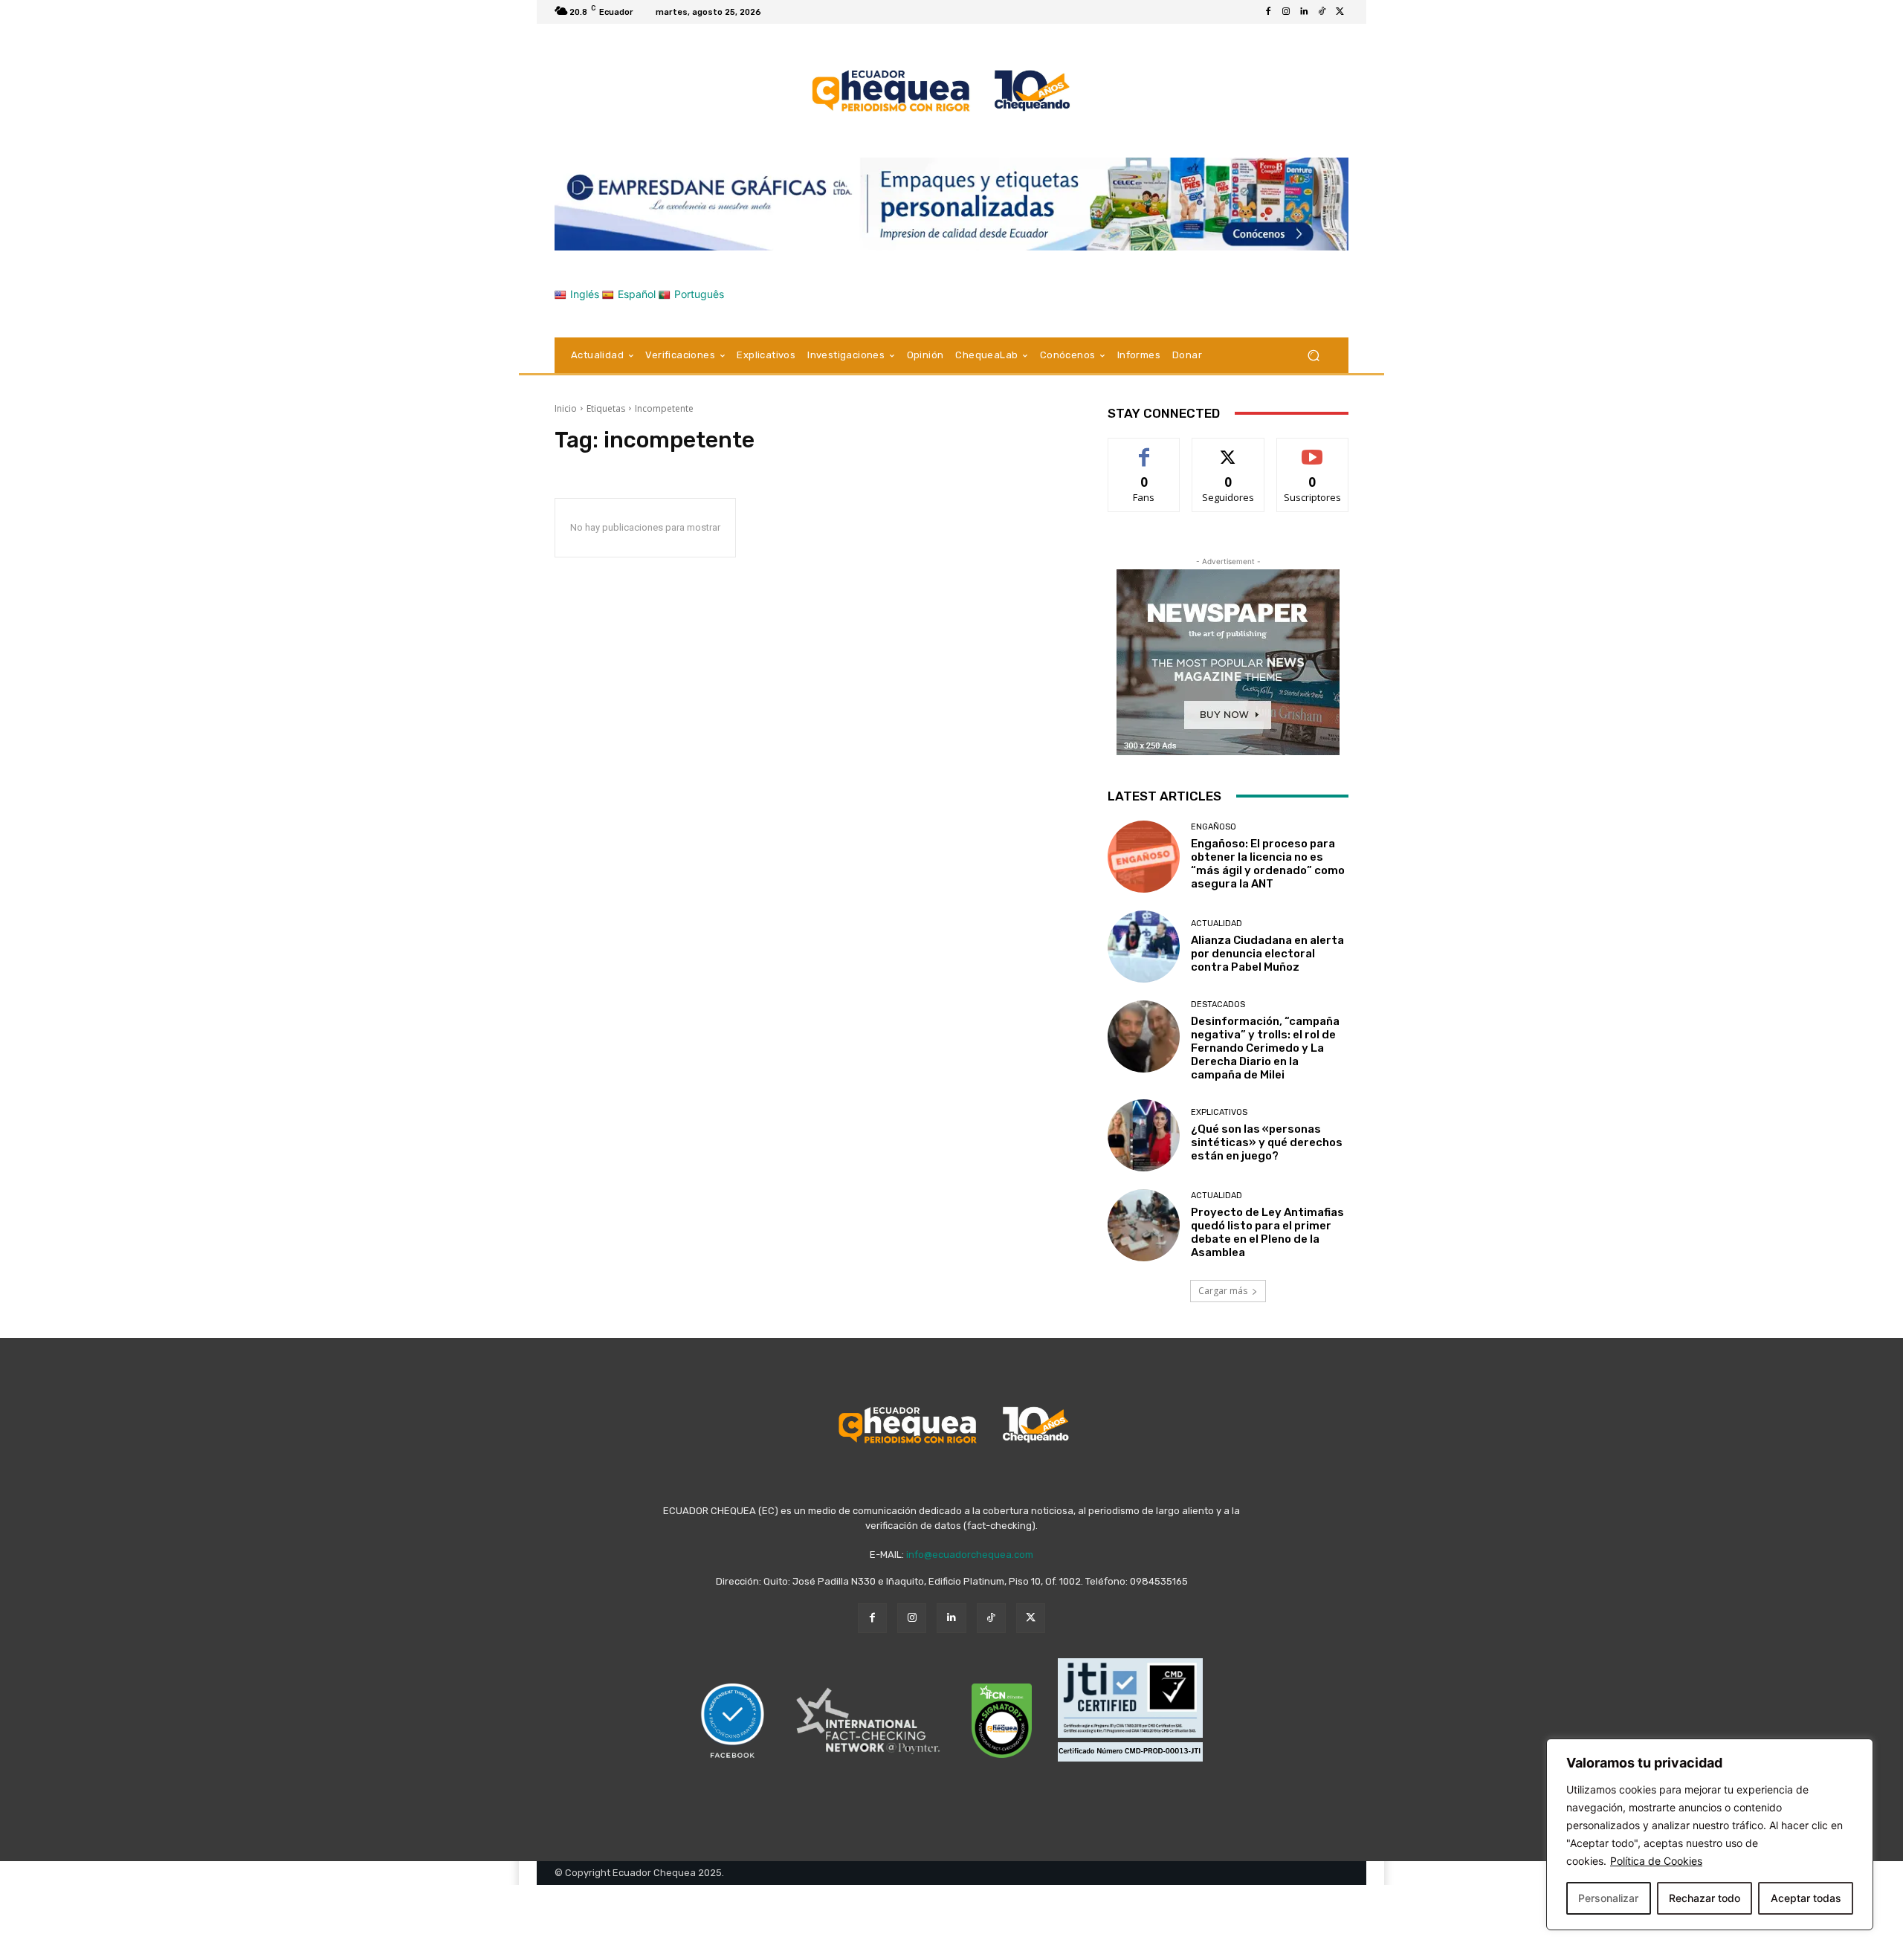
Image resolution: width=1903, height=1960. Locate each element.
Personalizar (1608, 1898)
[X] (1340, 12)
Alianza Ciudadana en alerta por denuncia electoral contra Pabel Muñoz (1267, 954)
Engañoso (1214, 827)
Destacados (1218, 1005)
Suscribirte (1312, 449)
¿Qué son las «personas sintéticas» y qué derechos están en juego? (1267, 1142)
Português (699, 294)
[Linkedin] (1304, 12)
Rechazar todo (1705, 1898)
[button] (1313, 355)
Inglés (585, 294)
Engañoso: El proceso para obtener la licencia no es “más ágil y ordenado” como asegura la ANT (1268, 864)
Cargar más (1223, 1291)
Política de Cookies (1656, 1861)
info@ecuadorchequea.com (970, 1555)
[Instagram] (1286, 12)
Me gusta (1144, 449)
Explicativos (1219, 1112)
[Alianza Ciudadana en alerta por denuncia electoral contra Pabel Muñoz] (1144, 947)
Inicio (566, 408)
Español (637, 294)
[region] (1710, 1834)
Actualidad (1217, 924)
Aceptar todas (1806, 1898)
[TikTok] (1322, 12)
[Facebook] (1268, 12)
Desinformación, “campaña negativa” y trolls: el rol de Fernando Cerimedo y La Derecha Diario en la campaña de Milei (1265, 1048)
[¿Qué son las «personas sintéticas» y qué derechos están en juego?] (1144, 1135)
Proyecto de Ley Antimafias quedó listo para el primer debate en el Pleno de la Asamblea (1267, 1232)
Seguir (1228, 449)
